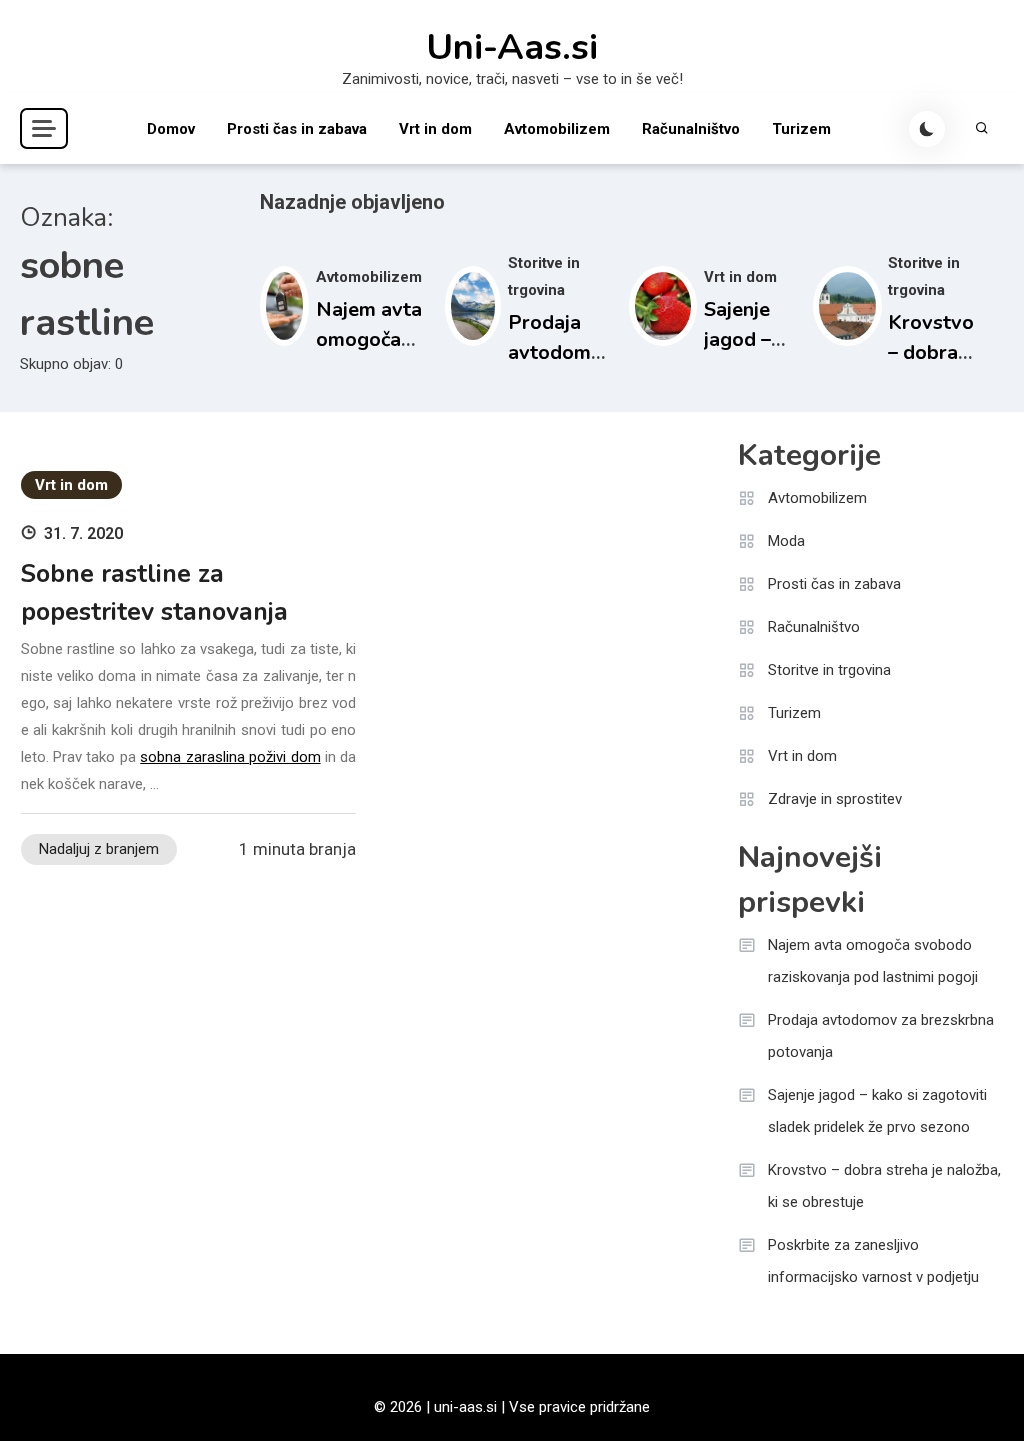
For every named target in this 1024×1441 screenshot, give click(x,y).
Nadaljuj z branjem (99, 849)
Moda (786, 541)
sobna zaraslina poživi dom (230, 757)
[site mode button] (927, 129)
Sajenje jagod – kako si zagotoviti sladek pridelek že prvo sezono (877, 1111)
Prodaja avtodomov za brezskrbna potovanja (881, 1036)
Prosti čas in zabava (297, 129)
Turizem (801, 129)
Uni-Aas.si (512, 48)
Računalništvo (691, 129)
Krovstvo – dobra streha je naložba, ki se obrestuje (884, 1186)
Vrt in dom (435, 129)
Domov (171, 129)
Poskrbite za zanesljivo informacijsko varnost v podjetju (873, 1261)
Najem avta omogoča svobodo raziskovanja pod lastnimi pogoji (873, 961)
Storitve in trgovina (829, 670)
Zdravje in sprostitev (835, 799)
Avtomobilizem (557, 129)
